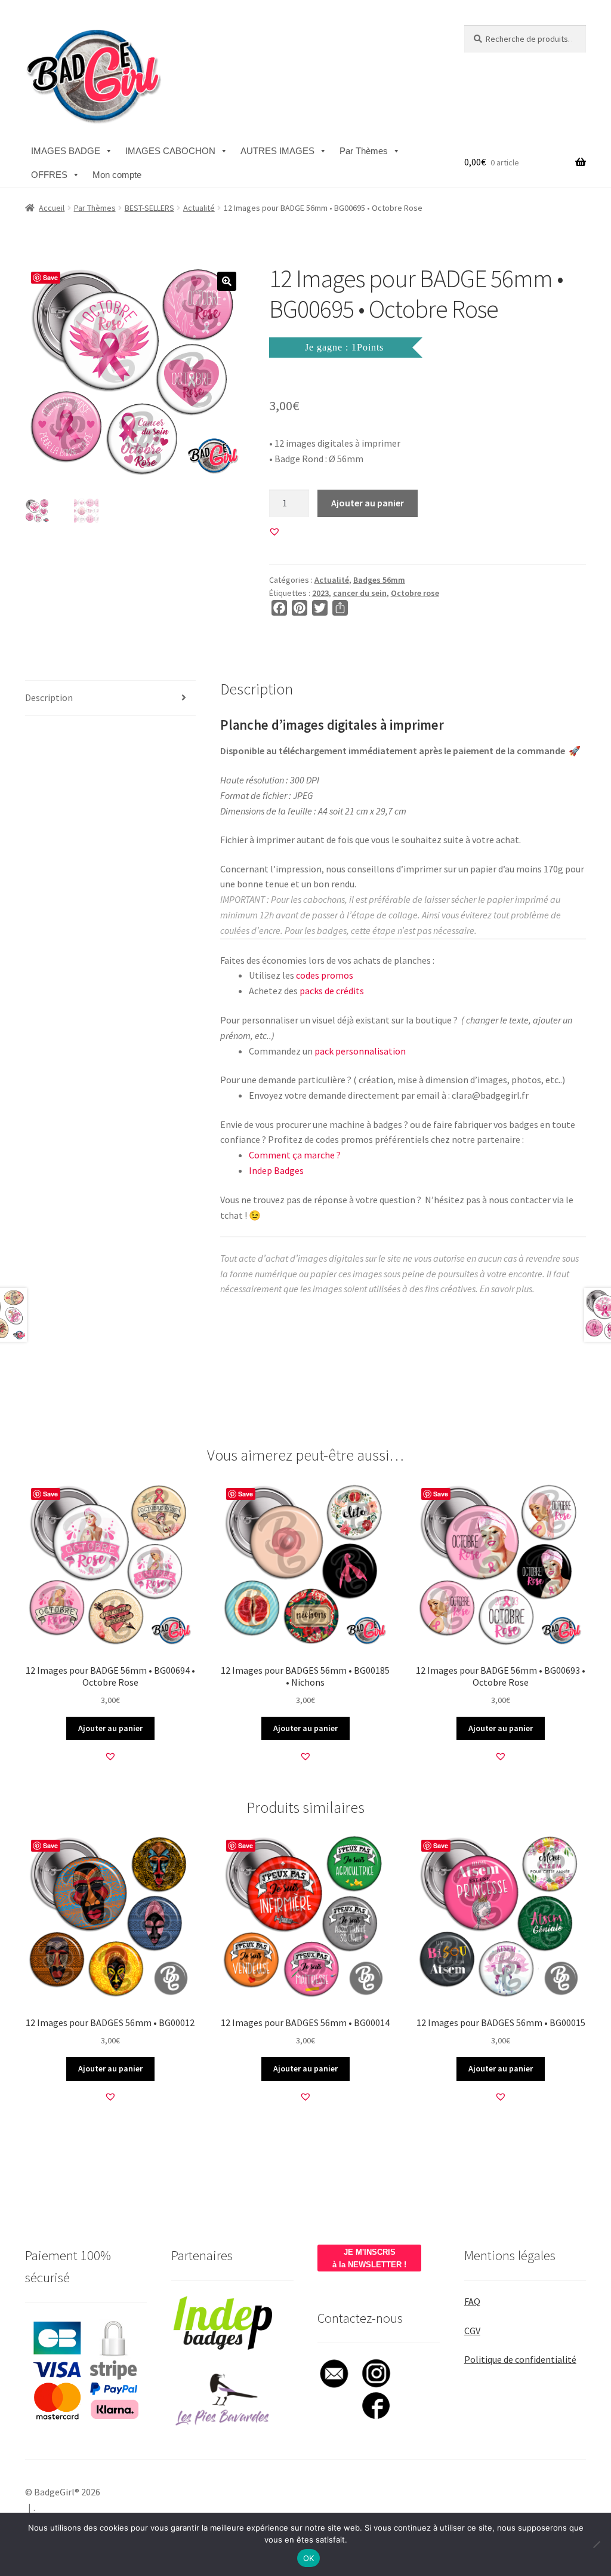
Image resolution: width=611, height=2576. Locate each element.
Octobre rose (415, 593)
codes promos (325, 975)
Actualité (199, 208)
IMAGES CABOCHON (170, 151)
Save (50, 277)
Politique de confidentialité (520, 2359)
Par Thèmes (364, 151)
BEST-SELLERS (149, 208)
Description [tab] (49, 697)
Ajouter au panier (368, 503)
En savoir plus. (507, 1289)
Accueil (52, 208)
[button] (227, 281)
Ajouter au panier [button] (110, 1728)
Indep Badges (276, 1170)
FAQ (472, 2301)
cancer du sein (360, 593)
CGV (472, 2331)
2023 (320, 593)
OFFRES (49, 175)
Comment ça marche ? (295, 1155)
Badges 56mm (379, 580)
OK (309, 2558)
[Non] (596, 2544)
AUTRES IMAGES (277, 151)
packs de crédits (332, 991)
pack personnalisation (360, 1051)
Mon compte (117, 175)
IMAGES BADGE (66, 151)
